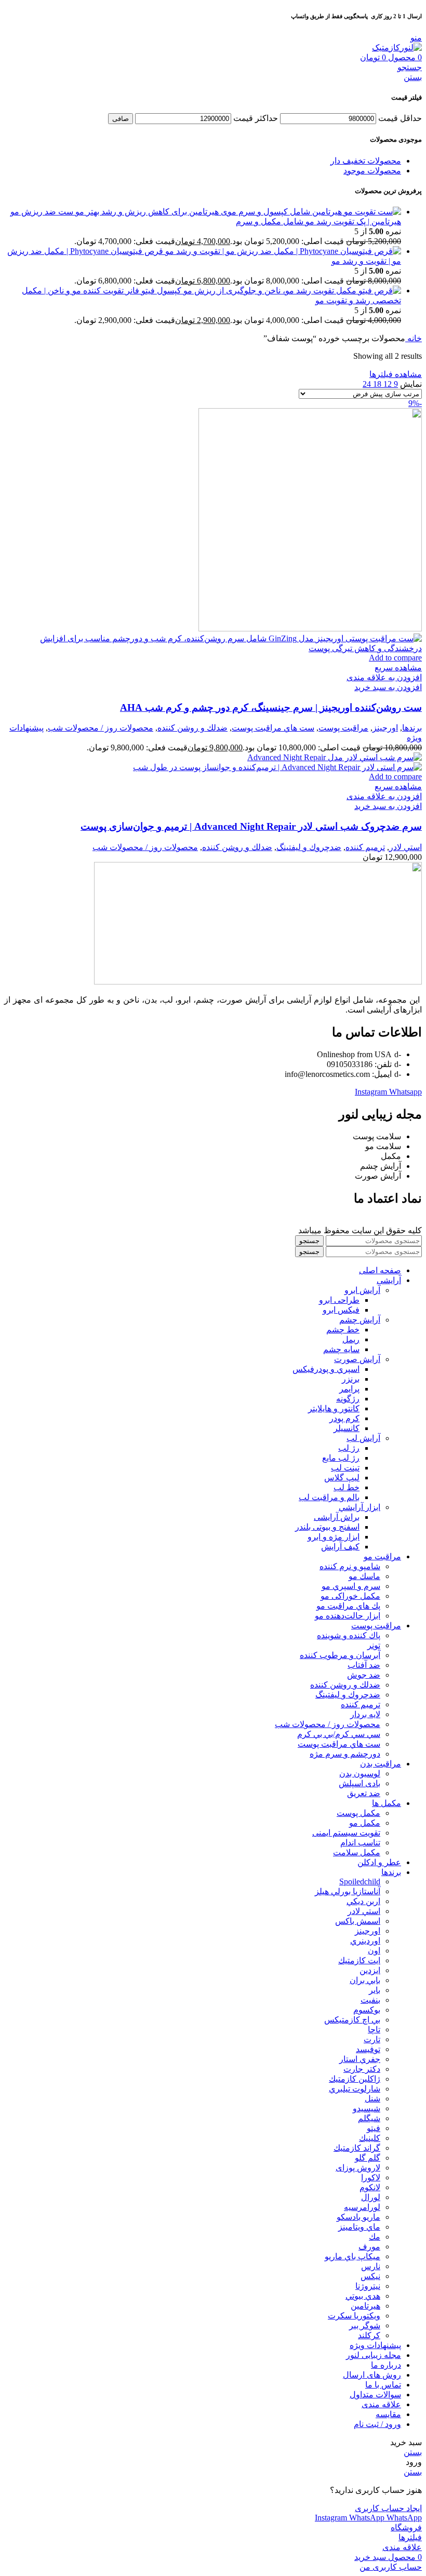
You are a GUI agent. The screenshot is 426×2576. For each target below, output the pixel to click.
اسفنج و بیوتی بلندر (327, 1527)
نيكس (370, 2276)
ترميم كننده (365, 847)
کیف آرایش (340, 1547)
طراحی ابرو (339, 1300)
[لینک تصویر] (258, 982)
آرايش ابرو (362, 1290)
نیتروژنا (368, 2286)
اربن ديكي (363, 1901)
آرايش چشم (360, 1320)
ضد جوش (364, 1675)
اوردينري (365, 1941)
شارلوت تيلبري (355, 2089)
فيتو (374, 2128)
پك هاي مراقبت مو (348, 1606)
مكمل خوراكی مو (350, 1596)
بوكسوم (367, 2010)
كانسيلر (347, 1428)
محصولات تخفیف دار (366, 161)
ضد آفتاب (364, 1665)
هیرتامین (365, 2306)
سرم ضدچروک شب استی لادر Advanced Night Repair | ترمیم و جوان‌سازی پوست (251, 826)
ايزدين (370, 1970)
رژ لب (349, 1448)
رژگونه (348, 1399)
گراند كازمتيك (357, 2148)
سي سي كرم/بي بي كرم (339, 1734)
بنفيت (370, 2000)
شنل (372, 2099)
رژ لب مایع (341, 1458)
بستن (413, 77)
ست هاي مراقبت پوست (273, 728)
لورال (371, 2197)
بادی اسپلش (360, 1783)
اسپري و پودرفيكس (326, 1369)
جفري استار (360, 2059)
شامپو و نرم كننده (350, 1566)
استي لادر (405, 847)
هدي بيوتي (363, 2296)
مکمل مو (365, 1823)
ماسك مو (364, 1576)
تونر (374, 1645)
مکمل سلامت (357, 1852)
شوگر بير (365, 2325)
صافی (121, 119)
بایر (375, 1990)
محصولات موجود (372, 171)
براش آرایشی (337, 1517)
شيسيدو (367, 2108)
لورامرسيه (362, 2207)
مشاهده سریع (398, 667)
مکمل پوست (358, 1813)
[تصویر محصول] (213, 648)
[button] (388, 687)
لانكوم (370, 2187)
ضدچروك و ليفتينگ (309, 847)
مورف (369, 2247)
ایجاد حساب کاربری (388, 2508)
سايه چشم (341, 1349)
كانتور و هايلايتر (334, 1408)
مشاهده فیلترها (396, 374)
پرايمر (349, 1389)
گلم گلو (368, 2158)
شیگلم (369, 2118)
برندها (412, 728)
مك (375, 2237)
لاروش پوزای (358, 2168)
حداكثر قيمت (256, 118)
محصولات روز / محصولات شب (101, 728)
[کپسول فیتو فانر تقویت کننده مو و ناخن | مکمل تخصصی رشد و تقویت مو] (291, 291)
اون (374, 1951)
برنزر (351, 1379)
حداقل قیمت (400, 118)
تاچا (374, 2029)
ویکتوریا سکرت (354, 2316)
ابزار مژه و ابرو (334, 1537)
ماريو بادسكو (358, 2217)
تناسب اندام (360, 1843)
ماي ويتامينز (359, 2227)
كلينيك (370, 2138)
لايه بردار (365, 1714)
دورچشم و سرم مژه (345, 1754)
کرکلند (369, 2335)
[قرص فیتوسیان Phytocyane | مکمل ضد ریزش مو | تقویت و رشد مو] (282, 251)
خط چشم (343, 1330)
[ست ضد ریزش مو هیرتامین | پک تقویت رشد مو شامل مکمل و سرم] (237, 212)
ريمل (351, 1339)
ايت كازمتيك (359, 1960)
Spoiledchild (360, 1882)
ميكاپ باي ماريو (352, 2256)
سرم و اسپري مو (351, 1586)
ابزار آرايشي (360, 1507)
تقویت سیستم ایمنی (346, 1833)
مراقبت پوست (343, 728)
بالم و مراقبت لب (329, 1497)
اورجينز (385, 728)
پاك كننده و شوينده (349, 1635)
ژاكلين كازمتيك (355, 2079)
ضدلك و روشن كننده (192, 728)
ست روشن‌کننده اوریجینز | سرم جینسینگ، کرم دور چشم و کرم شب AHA (271, 707)
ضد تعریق (364, 1793)
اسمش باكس (358, 1921)
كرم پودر (344, 1418)
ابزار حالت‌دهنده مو (348, 1616)
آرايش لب (363, 1438)
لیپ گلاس (342, 1478)
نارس (371, 2266)
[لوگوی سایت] (397, 48)
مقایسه (388, 2414)
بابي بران (365, 1980)
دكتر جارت (362, 2069)
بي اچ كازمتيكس (352, 2020)
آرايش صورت (357, 1359)
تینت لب (345, 1468)
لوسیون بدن (360, 1773)
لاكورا (371, 2177)
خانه (414, 338)
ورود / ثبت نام (377, 2424)
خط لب (347, 1487)
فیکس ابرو (341, 1310)
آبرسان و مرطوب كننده (340, 1655)
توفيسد (368, 2049)
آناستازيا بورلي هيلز (348, 1891)
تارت (372, 2039)
